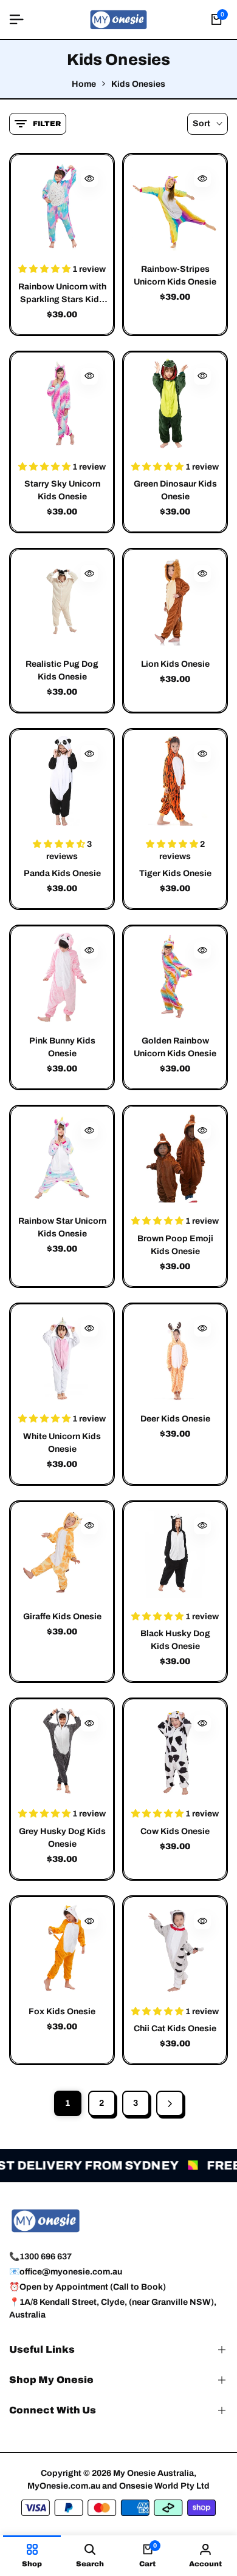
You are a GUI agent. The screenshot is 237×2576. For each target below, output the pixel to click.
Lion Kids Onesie (175, 664)
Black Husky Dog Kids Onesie (175, 1640)
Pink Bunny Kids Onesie (62, 1047)
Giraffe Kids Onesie (62, 1617)
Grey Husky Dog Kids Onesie (62, 1838)
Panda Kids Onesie (62, 873)
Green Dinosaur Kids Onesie (175, 490)
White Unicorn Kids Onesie (62, 1443)
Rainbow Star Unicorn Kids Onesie (62, 1227)
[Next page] (170, 2103)
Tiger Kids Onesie (175, 873)
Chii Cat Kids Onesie (175, 2028)
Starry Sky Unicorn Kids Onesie (62, 490)
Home (84, 84)
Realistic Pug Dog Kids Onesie (62, 670)
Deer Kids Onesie (175, 1419)
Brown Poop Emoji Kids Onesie (175, 1245)
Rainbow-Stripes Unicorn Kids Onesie (175, 275)
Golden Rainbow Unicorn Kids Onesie (175, 1047)
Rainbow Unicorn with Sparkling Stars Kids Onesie (62, 294)
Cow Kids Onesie (175, 1831)
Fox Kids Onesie (62, 2011)
